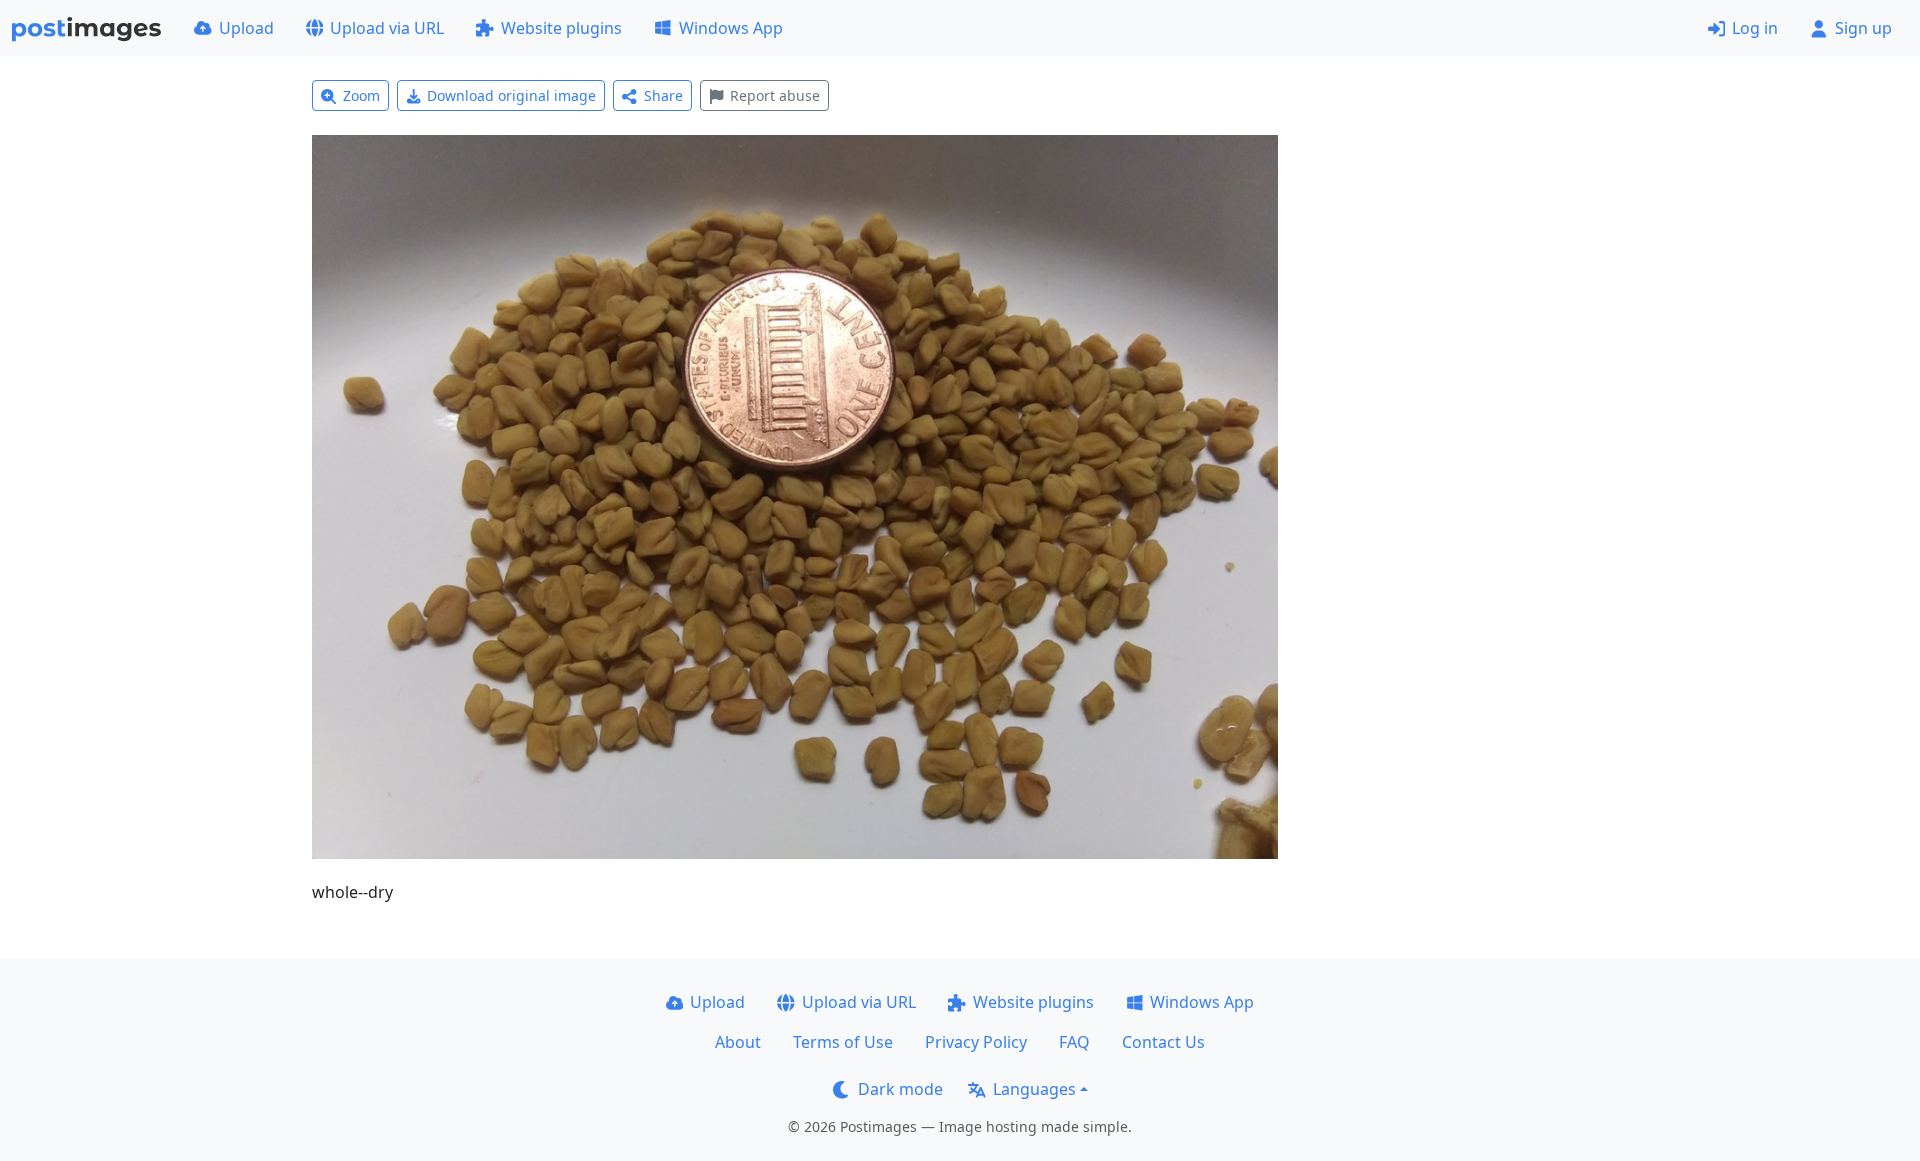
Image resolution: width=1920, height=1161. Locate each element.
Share (663, 95)
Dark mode (900, 1089)
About (738, 1042)
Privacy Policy (976, 1042)
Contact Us (1163, 1042)
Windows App (731, 28)
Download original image (511, 95)
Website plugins (561, 28)
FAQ (1074, 1042)
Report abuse (775, 95)
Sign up (1863, 28)
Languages (1034, 1089)
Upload (246, 28)
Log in (1755, 28)
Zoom (361, 95)
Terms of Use (843, 1042)
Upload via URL (387, 28)
